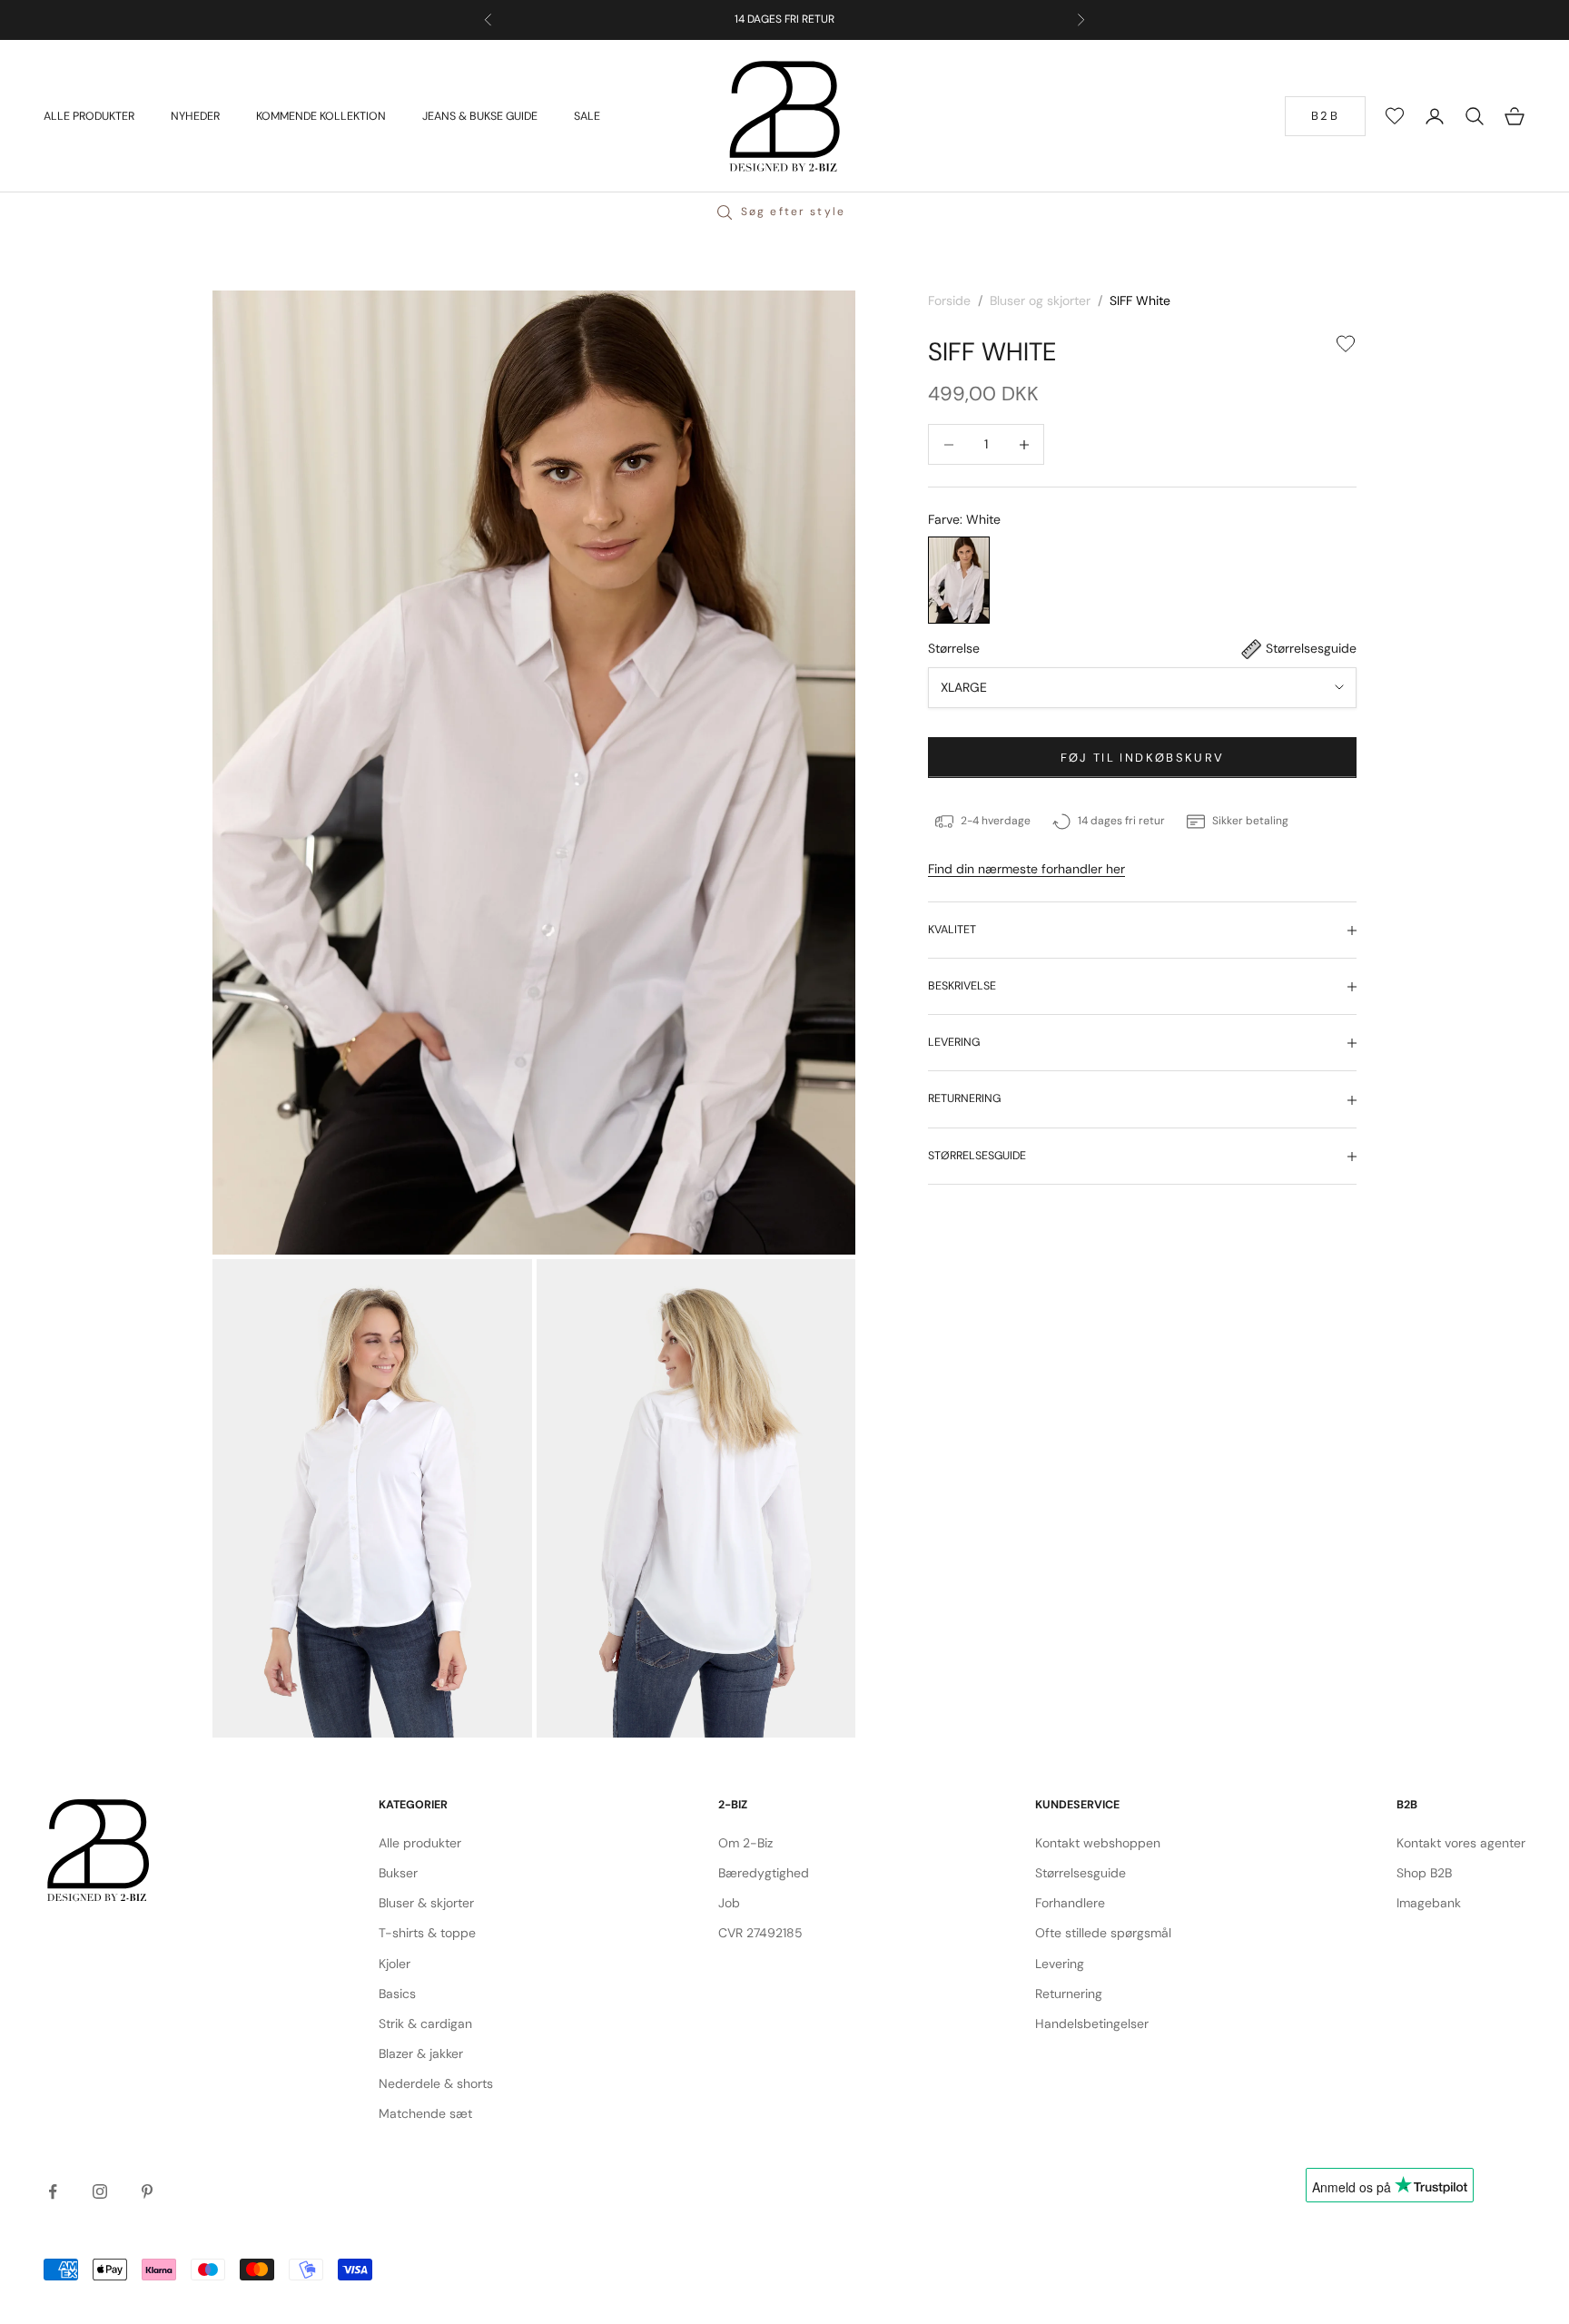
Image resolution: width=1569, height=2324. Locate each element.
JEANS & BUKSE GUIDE (480, 115)
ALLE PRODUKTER (89, 115)
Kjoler (395, 1964)
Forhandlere (1070, 1903)
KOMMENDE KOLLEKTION (321, 115)
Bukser (398, 1873)
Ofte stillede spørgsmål (1103, 1933)
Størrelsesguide (1081, 1873)
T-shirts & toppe (427, 1933)
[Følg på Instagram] (100, 2191)
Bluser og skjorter (1040, 300)
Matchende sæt (425, 2113)
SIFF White (1140, 300)
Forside (949, 300)
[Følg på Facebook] (53, 2191)
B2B (1325, 116)
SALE (587, 115)
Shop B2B (1424, 1873)
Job (729, 1903)
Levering (1060, 1964)
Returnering (1069, 1994)
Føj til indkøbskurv (1142, 758)
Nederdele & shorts (436, 2083)
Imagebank (1429, 1903)
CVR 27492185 (760, 1933)
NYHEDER (195, 115)
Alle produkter (420, 1843)
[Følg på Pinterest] (147, 2191)
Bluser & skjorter (426, 1903)
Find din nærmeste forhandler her (1026, 869)
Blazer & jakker (421, 2053)
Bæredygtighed (764, 1873)
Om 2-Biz (745, 1843)
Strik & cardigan (425, 2024)
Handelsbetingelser (1092, 2024)
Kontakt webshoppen (1098, 1843)
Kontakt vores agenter (1461, 1843)
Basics (397, 1994)
